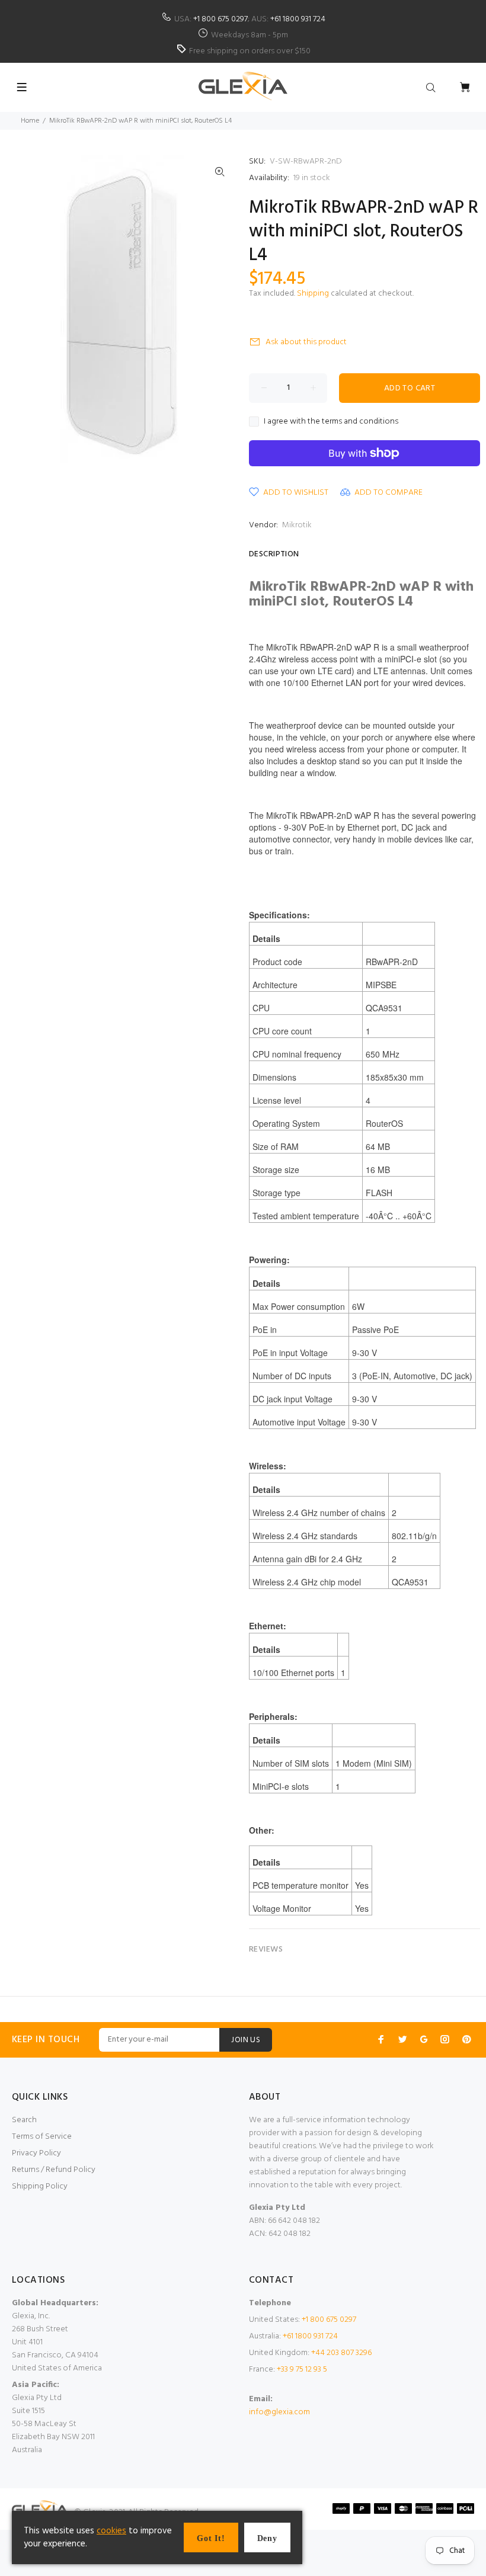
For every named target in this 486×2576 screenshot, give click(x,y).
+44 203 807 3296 (341, 2353)
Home (30, 121)
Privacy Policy (36, 2153)
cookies (111, 2531)
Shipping (313, 294)
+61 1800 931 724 (298, 19)
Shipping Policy (40, 2186)
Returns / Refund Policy (54, 2170)
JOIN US (246, 2040)
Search (24, 2120)
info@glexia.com (279, 2412)
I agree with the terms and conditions (331, 422)
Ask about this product (306, 342)
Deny (267, 2538)
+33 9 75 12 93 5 (302, 2370)
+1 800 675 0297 (220, 19)
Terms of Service (42, 2137)
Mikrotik (297, 525)
